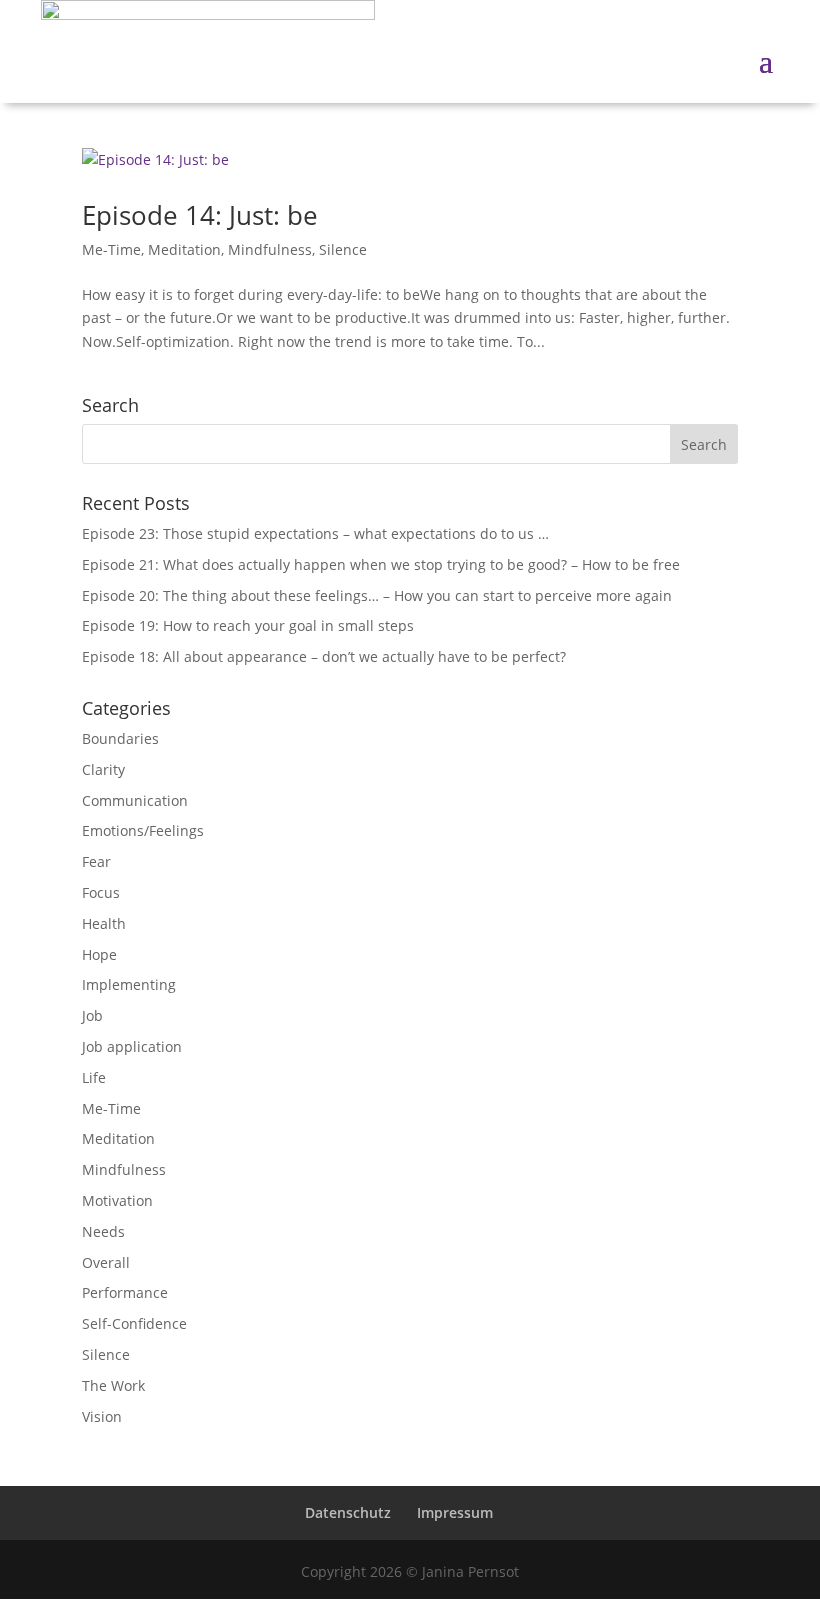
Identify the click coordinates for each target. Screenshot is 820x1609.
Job (92, 1015)
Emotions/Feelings (143, 830)
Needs (103, 1231)
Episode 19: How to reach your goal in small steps (248, 625)
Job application (132, 1046)
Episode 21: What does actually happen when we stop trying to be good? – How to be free (381, 564)
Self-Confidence (134, 1323)
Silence (343, 249)
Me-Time (111, 249)
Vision (102, 1416)
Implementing (129, 984)
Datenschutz (348, 1512)
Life (94, 1077)
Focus (101, 892)
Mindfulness (270, 249)
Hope (99, 954)
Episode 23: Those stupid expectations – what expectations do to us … (315, 533)
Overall (106, 1262)
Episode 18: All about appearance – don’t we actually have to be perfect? (324, 656)
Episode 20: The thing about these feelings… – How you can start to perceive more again (377, 595)
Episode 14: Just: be (200, 215)
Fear (96, 861)
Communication (135, 800)
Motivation (117, 1200)
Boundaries (120, 738)
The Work (113, 1385)
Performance (125, 1292)
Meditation (184, 249)
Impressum (455, 1512)
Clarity (103, 769)
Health (104, 923)
